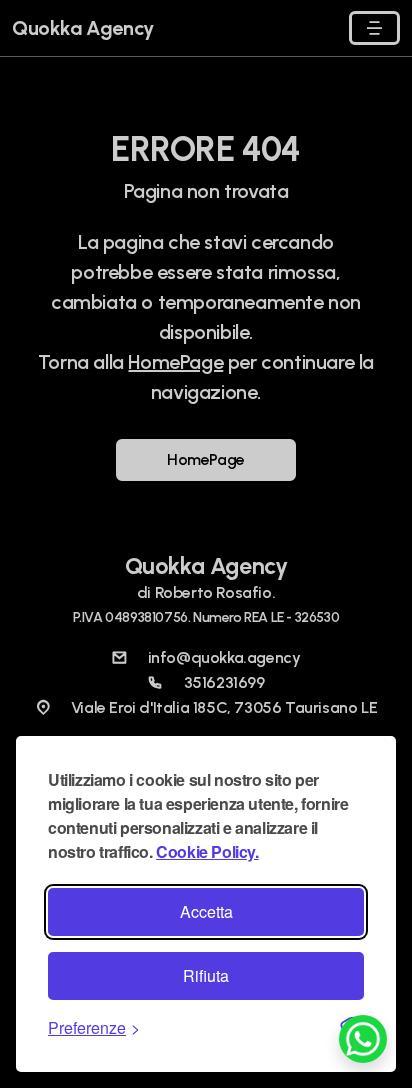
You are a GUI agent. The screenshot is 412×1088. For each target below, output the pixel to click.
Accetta (206, 911)
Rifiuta (206, 975)
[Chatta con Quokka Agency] (363, 1037)
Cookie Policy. (207, 851)
